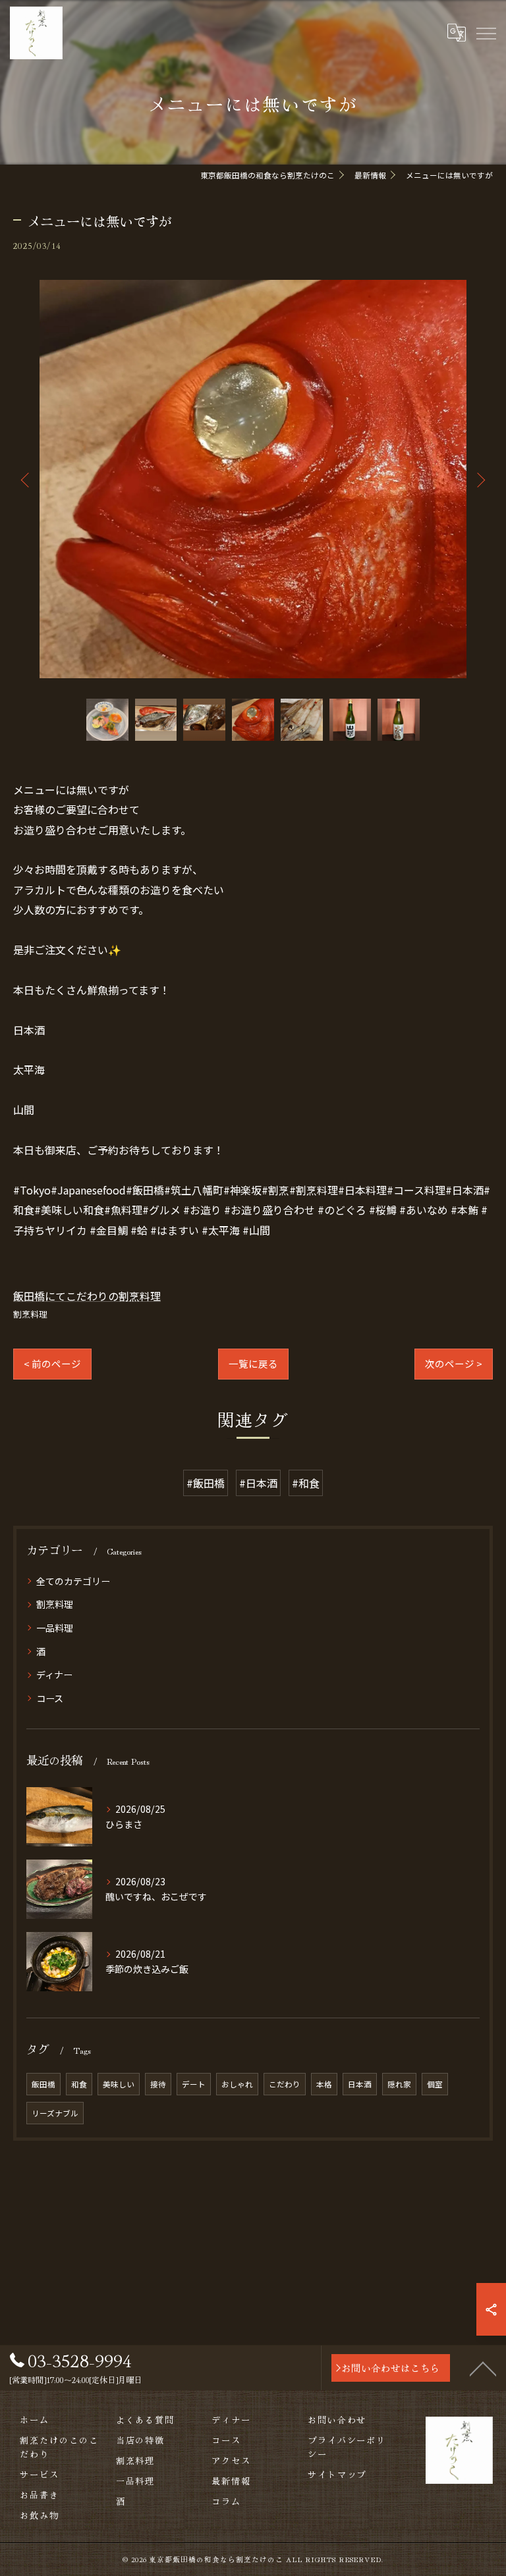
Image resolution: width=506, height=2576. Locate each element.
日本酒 (360, 2084)
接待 (158, 2084)
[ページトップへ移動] (483, 2368)
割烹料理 (30, 1314)
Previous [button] (26, 479)
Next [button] (480, 479)
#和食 (306, 1483)
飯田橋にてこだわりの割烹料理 (87, 1296)
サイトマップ (337, 2474)
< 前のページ (52, 1363)
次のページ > (454, 1363)
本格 (324, 2084)
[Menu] (486, 33)
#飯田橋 (206, 1483)
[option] (253, 479)
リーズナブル (55, 2113)
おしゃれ (237, 2084)
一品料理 (55, 1628)
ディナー (54, 1675)
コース (50, 1698)
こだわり (285, 2084)
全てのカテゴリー (73, 1581)
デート (194, 2084)
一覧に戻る (253, 1363)
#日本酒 (258, 1483)
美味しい (119, 2084)
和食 (79, 2084)
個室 (435, 2084)
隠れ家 (399, 2084)
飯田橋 (43, 2084)
